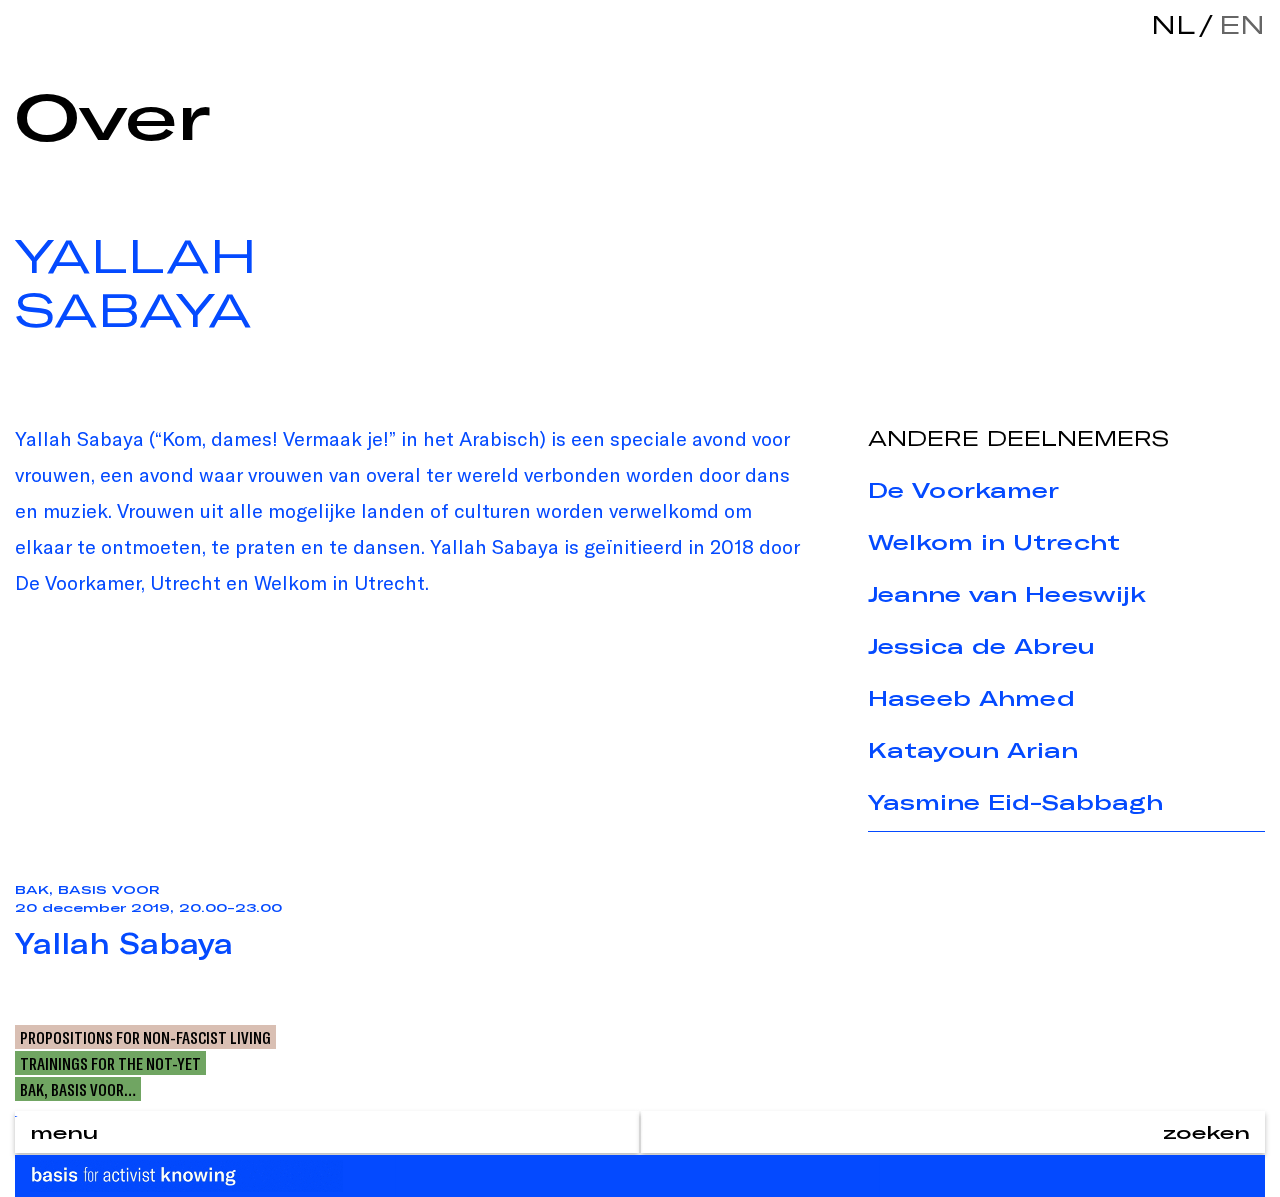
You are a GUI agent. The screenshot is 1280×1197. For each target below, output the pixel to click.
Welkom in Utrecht (994, 542)
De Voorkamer (963, 490)
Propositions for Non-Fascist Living (145, 1037)
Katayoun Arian (973, 750)
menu (64, 1132)
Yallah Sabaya (124, 943)
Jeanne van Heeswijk (1007, 594)
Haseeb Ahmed (971, 698)
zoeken (1206, 1132)
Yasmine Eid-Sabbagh (1015, 802)
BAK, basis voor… (78, 1089)
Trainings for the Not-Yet (110, 1063)
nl (1173, 24)
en (1237, 24)
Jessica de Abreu (981, 646)
